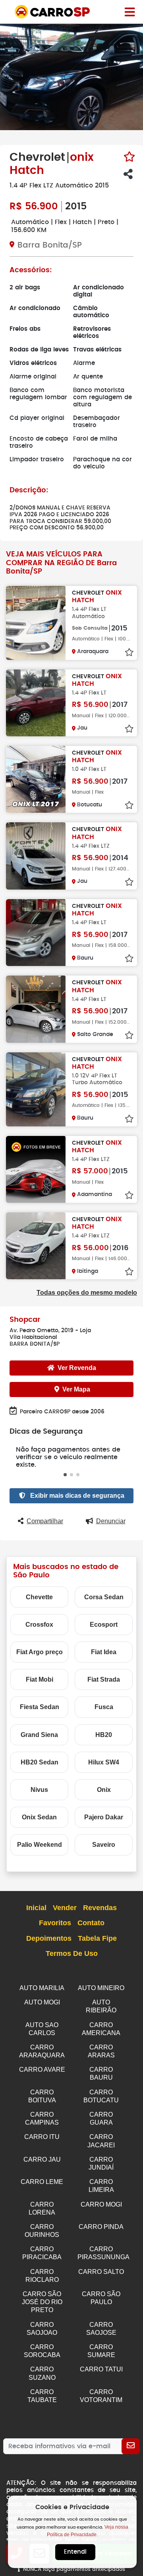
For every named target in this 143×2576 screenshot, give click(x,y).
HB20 (104, 1735)
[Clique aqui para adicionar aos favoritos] (129, 157)
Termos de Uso (72, 1953)
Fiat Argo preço (40, 1652)
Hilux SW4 (104, 1762)
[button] (65, 1475)
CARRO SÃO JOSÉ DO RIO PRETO (42, 2302)
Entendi (75, 2552)
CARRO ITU (42, 2137)
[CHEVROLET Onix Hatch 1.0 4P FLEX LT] (36, 779)
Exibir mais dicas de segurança (76, 1496)
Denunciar (111, 1521)
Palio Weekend (40, 1845)
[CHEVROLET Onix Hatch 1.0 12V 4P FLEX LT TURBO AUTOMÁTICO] (36, 1089)
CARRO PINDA (101, 2227)
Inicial (36, 1908)
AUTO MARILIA (42, 1988)
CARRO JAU (42, 2159)
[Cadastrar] (131, 2446)
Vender (65, 1908)
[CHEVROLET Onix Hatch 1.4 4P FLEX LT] (36, 703)
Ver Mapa (76, 1389)
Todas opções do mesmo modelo (87, 1293)
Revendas (100, 1908)
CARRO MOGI (101, 2204)
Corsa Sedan (104, 1597)
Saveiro (104, 1845)
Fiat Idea (104, 1652)
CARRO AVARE (42, 2070)
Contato (91, 1923)
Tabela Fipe (97, 1938)
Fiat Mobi (40, 1679)
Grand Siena (39, 1735)
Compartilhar (45, 1521)
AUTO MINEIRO (101, 1988)
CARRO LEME (42, 2182)
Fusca (104, 1707)
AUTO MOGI (42, 2002)
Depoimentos (49, 1938)
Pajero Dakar (104, 1817)
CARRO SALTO (101, 2272)
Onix (104, 1790)
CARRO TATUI (101, 2369)
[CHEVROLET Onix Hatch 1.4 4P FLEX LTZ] (36, 856)
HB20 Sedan (40, 1762)
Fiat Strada (104, 1679)
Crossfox (39, 1625)
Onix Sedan (39, 1817)
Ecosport (104, 1625)
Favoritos (55, 1923)
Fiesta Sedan (40, 1707)
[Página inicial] (130, 12)
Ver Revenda (77, 1368)
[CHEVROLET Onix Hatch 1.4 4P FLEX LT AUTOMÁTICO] (36, 623)
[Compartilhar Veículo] (128, 174)
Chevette (39, 1597)
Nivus (39, 1790)
